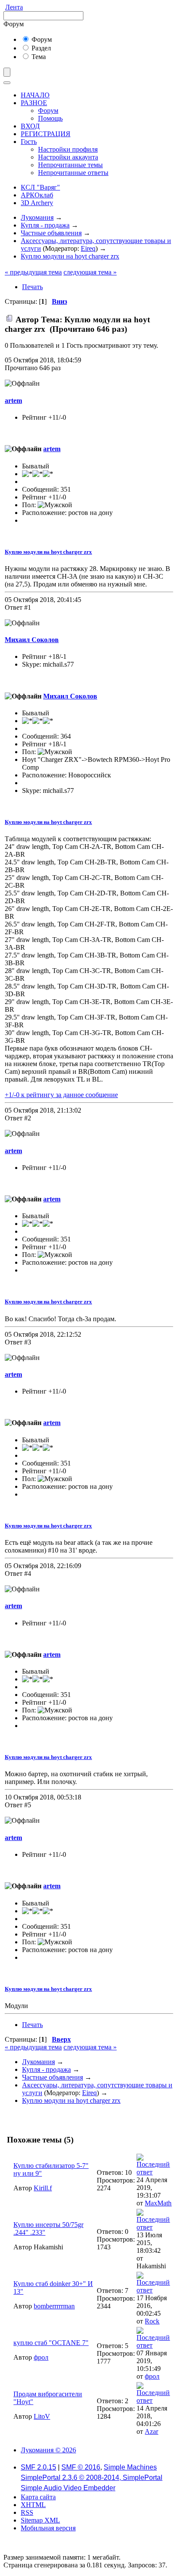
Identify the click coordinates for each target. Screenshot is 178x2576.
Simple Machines (130, 2467)
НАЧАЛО (35, 95)
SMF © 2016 (81, 2467)
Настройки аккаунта (68, 157)
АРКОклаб (37, 195)
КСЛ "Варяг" (40, 187)
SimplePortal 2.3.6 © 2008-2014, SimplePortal (92, 2478)
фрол (41, 2357)
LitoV (42, 2416)
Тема (38, 57)
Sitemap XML (40, 2520)
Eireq (88, 248)
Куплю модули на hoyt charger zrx (48, 552)
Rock (152, 2321)
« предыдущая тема (33, 272)
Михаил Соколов (32, 640)
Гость (29, 142)
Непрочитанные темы (70, 165)
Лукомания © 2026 (48, 2450)
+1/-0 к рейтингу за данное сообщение (61, 1095)
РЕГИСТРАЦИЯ (46, 134)
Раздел (40, 48)
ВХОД (30, 126)
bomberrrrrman (54, 2306)
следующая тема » (90, 272)
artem (13, 401)
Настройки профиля (68, 149)
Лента (14, 7)
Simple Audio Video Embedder (68, 2488)
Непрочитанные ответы (73, 173)
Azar (151, 2431)
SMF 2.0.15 (38, 2467)
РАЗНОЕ (34, 103)
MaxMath (158, 2203)
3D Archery (37, 203)
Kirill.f (43, 2188)
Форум (41, 39)
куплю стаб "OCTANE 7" (51, 2343)
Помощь (50, 118)
